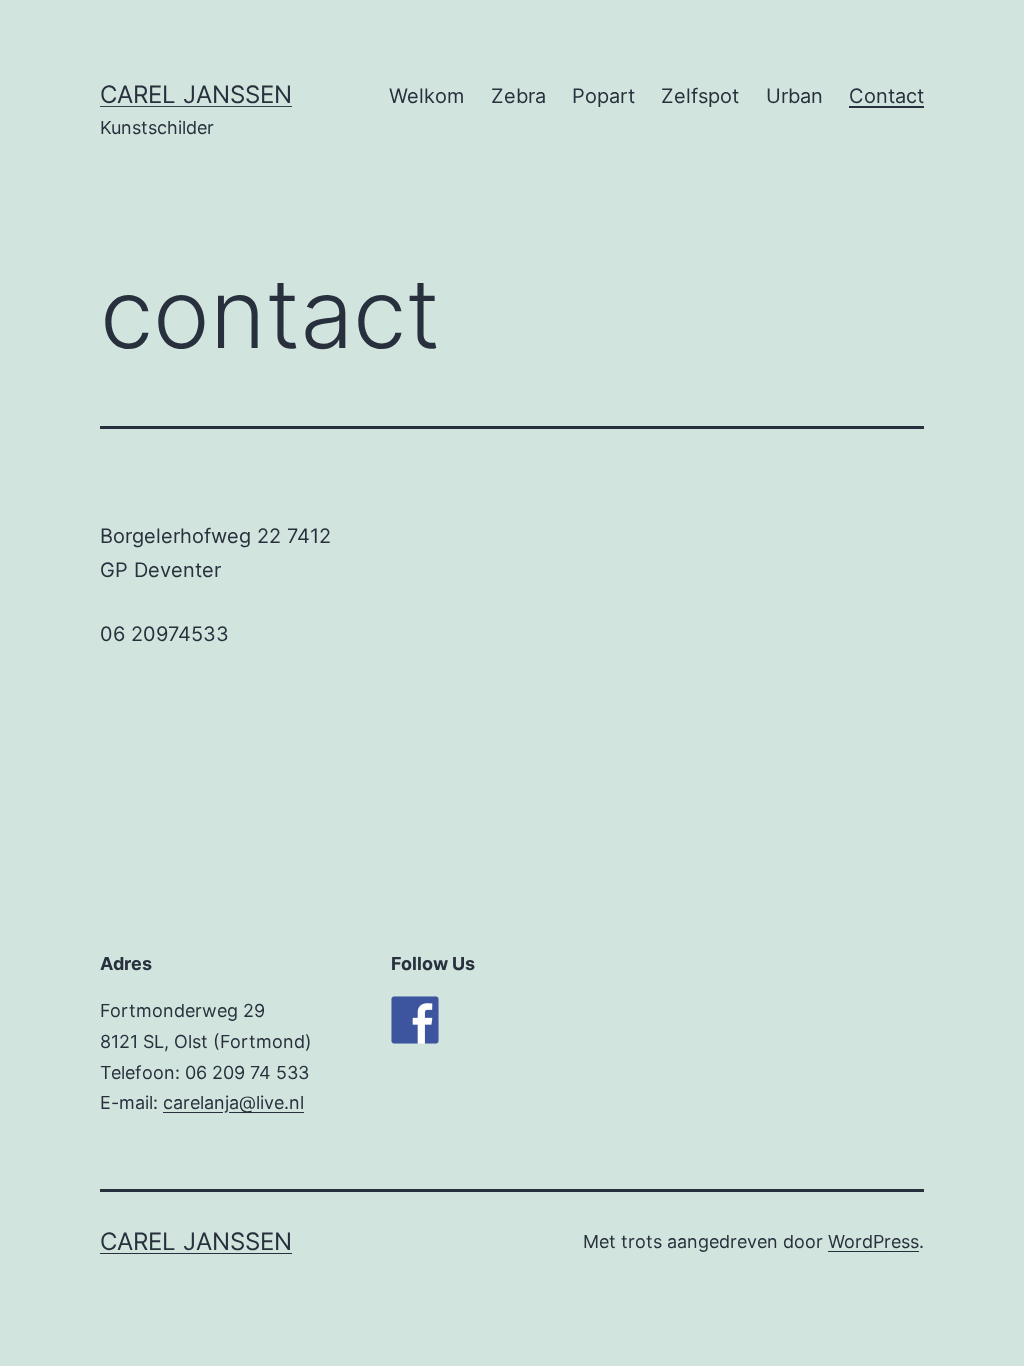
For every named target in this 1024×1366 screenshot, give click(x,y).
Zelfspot (700, 96)
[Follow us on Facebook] (415, 1020)
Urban (794, 96)
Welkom (426, 96)
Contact (886, 96)
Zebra (518, 96)
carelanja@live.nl (233, 1102)
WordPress (873, 1241)
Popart (603, 96)
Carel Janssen (196, 94)
